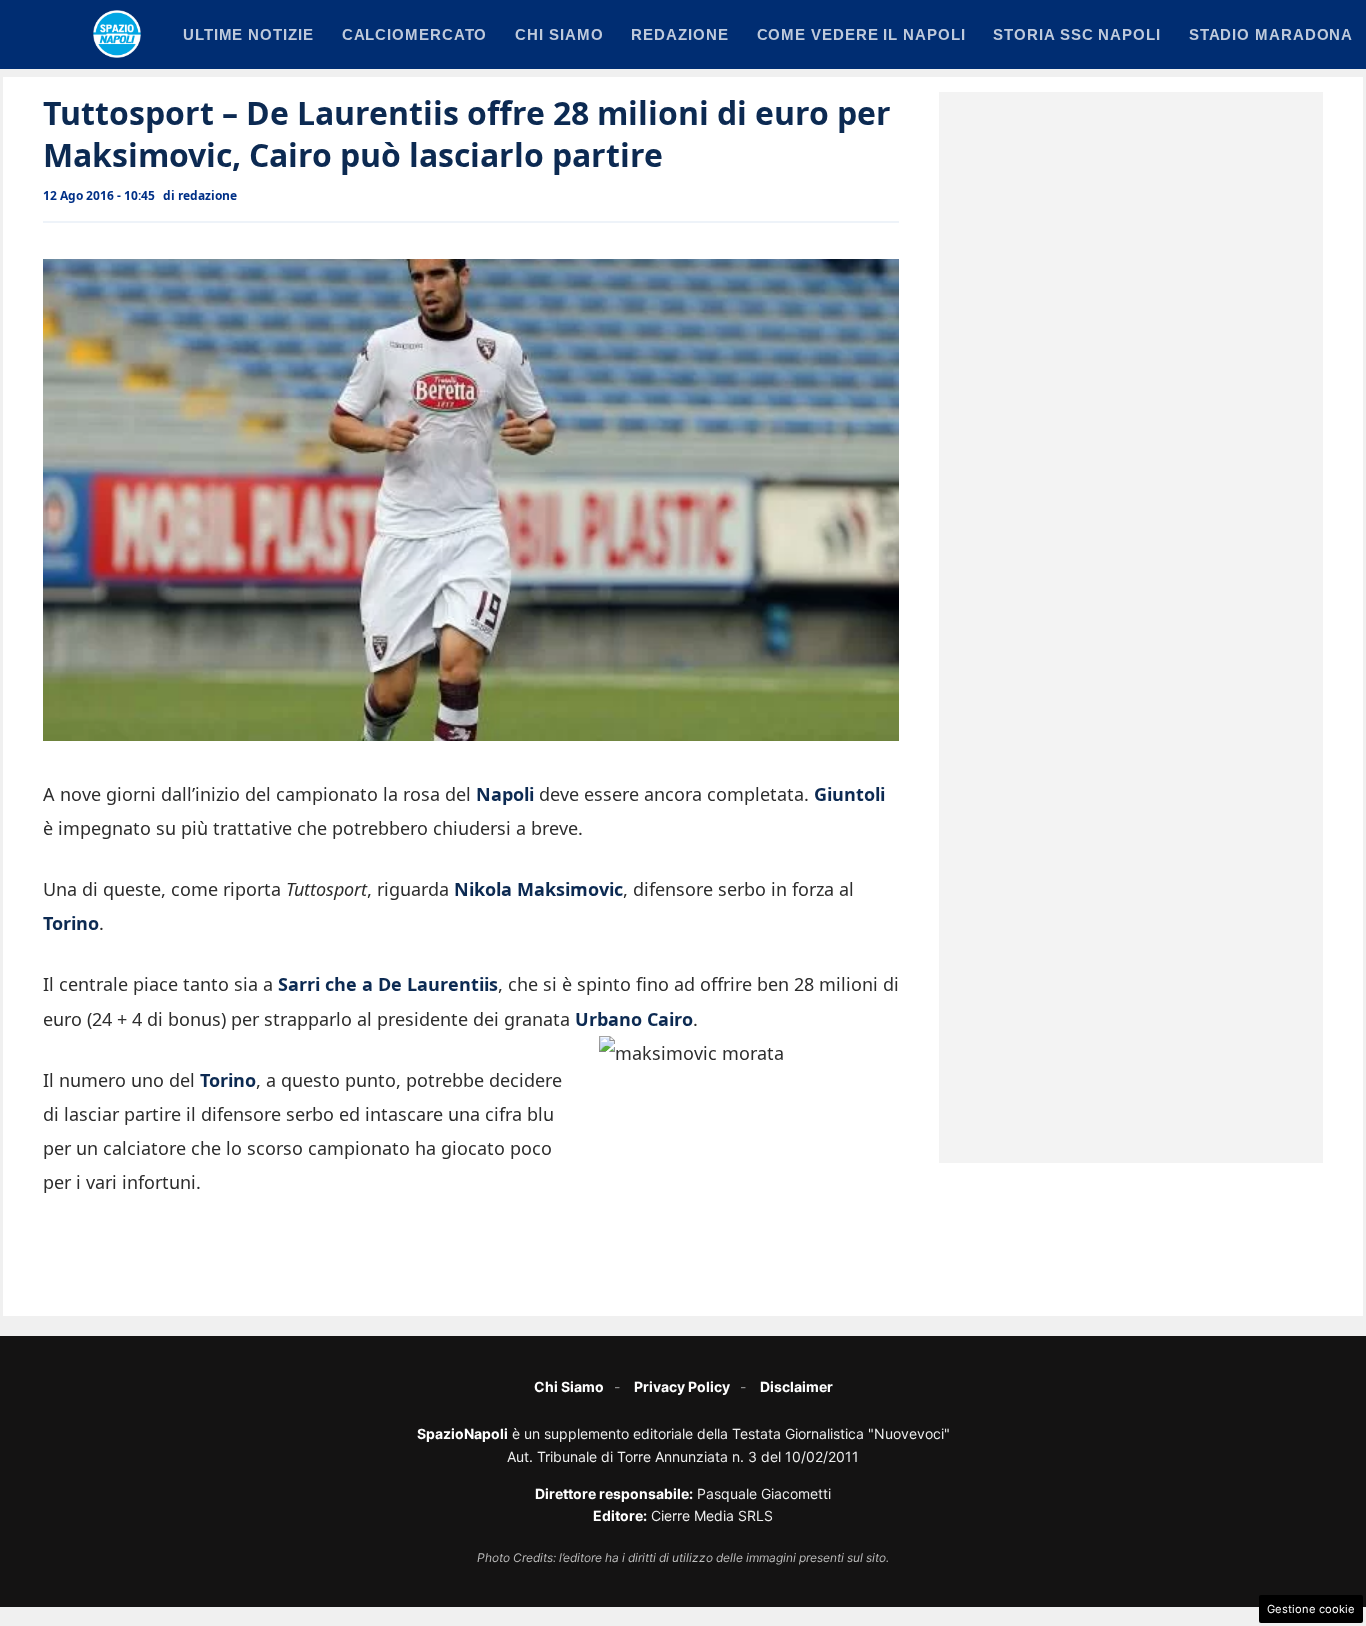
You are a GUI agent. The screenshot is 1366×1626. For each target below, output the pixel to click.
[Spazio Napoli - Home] (117, 34)
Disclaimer (796, 1386)
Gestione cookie (1311, 1609)
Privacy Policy (682, 1386)
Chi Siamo (569, 1386)
